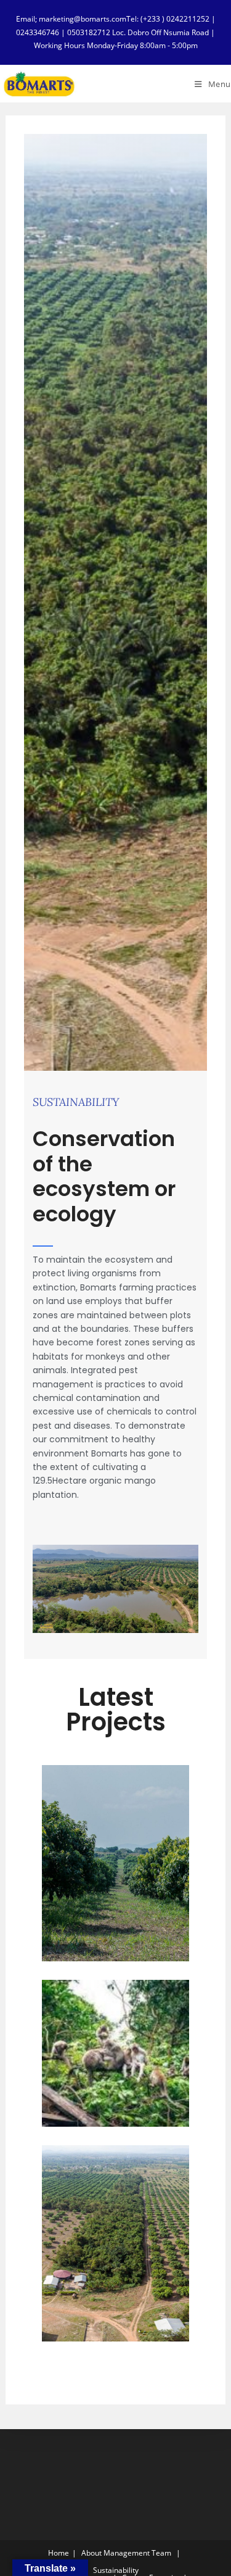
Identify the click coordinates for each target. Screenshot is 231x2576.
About (91, 2553)
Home (59, 2553)
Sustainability (116, 2570)
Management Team (137, 2553)
